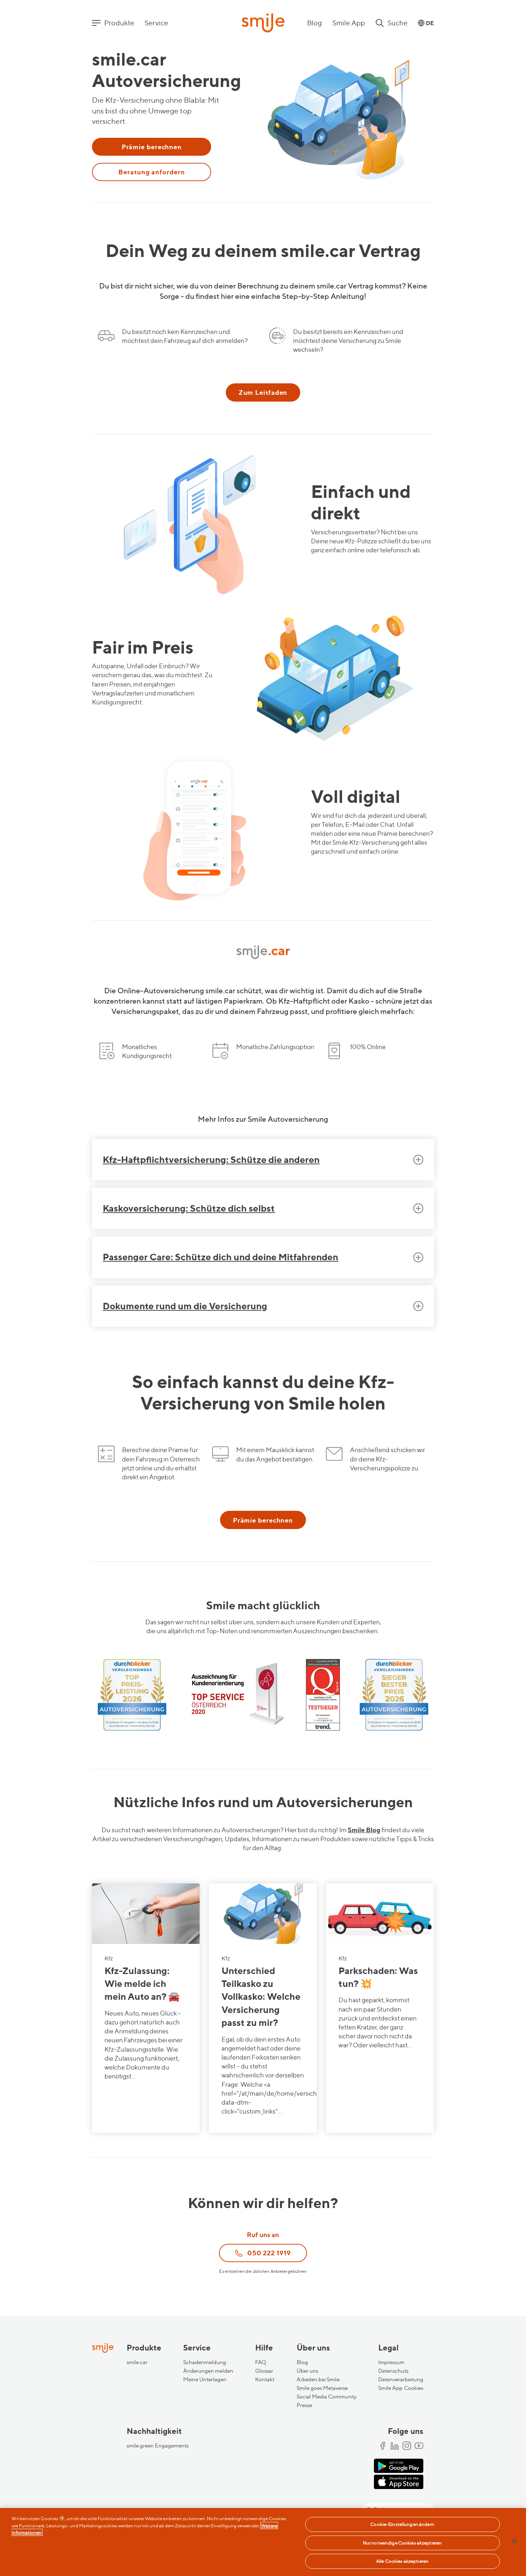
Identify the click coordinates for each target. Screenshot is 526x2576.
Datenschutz (393, 2371)
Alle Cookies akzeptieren (402, 2561)
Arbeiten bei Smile (318, 2379)
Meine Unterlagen (205, 2379)
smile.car (137, 2362)
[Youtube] (419, 2446)
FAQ (261, 2362)
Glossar (264, 2371)
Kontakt (265, 2379)
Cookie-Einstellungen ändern (402, 2524)
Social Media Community (327, 2397)
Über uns (307, 2371)
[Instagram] (407, 2446)
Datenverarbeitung (401, 2379)
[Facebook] (383, 2446)
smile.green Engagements (158, 2446)
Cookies (414, 2388)
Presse (304, 2405)
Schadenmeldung (205, 2362)
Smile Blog (364, 1830)
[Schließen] (515, 2541)
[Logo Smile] (263, 24)
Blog (315, 23)
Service (156, 23)
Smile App (349, 23)
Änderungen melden (208, 2371)
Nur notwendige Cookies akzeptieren (402, 2543)
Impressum (391, 2362)
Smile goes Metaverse (322, 2388)
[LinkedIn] (395, 2446)
